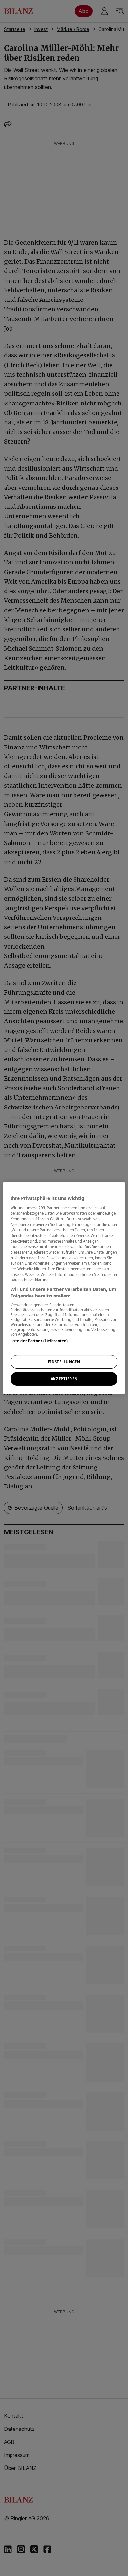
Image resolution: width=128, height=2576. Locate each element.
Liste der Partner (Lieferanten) (39, 1341)
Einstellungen (64, 1362)
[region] (64, 1288)
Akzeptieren (64, 1379)
